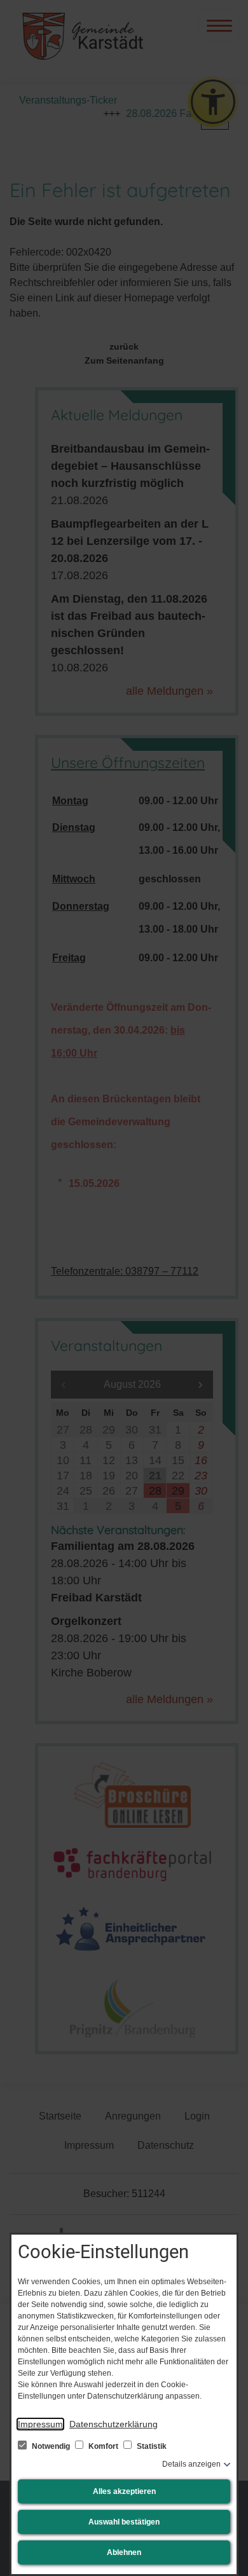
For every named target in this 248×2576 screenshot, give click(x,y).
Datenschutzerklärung (114, 2424)
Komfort (103, 2446)
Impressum (40, 2424)
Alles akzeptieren (124, 2491)
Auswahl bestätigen (124, 2522)
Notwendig (51, 2446)
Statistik (151, 2446)
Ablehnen (124, 2552)
